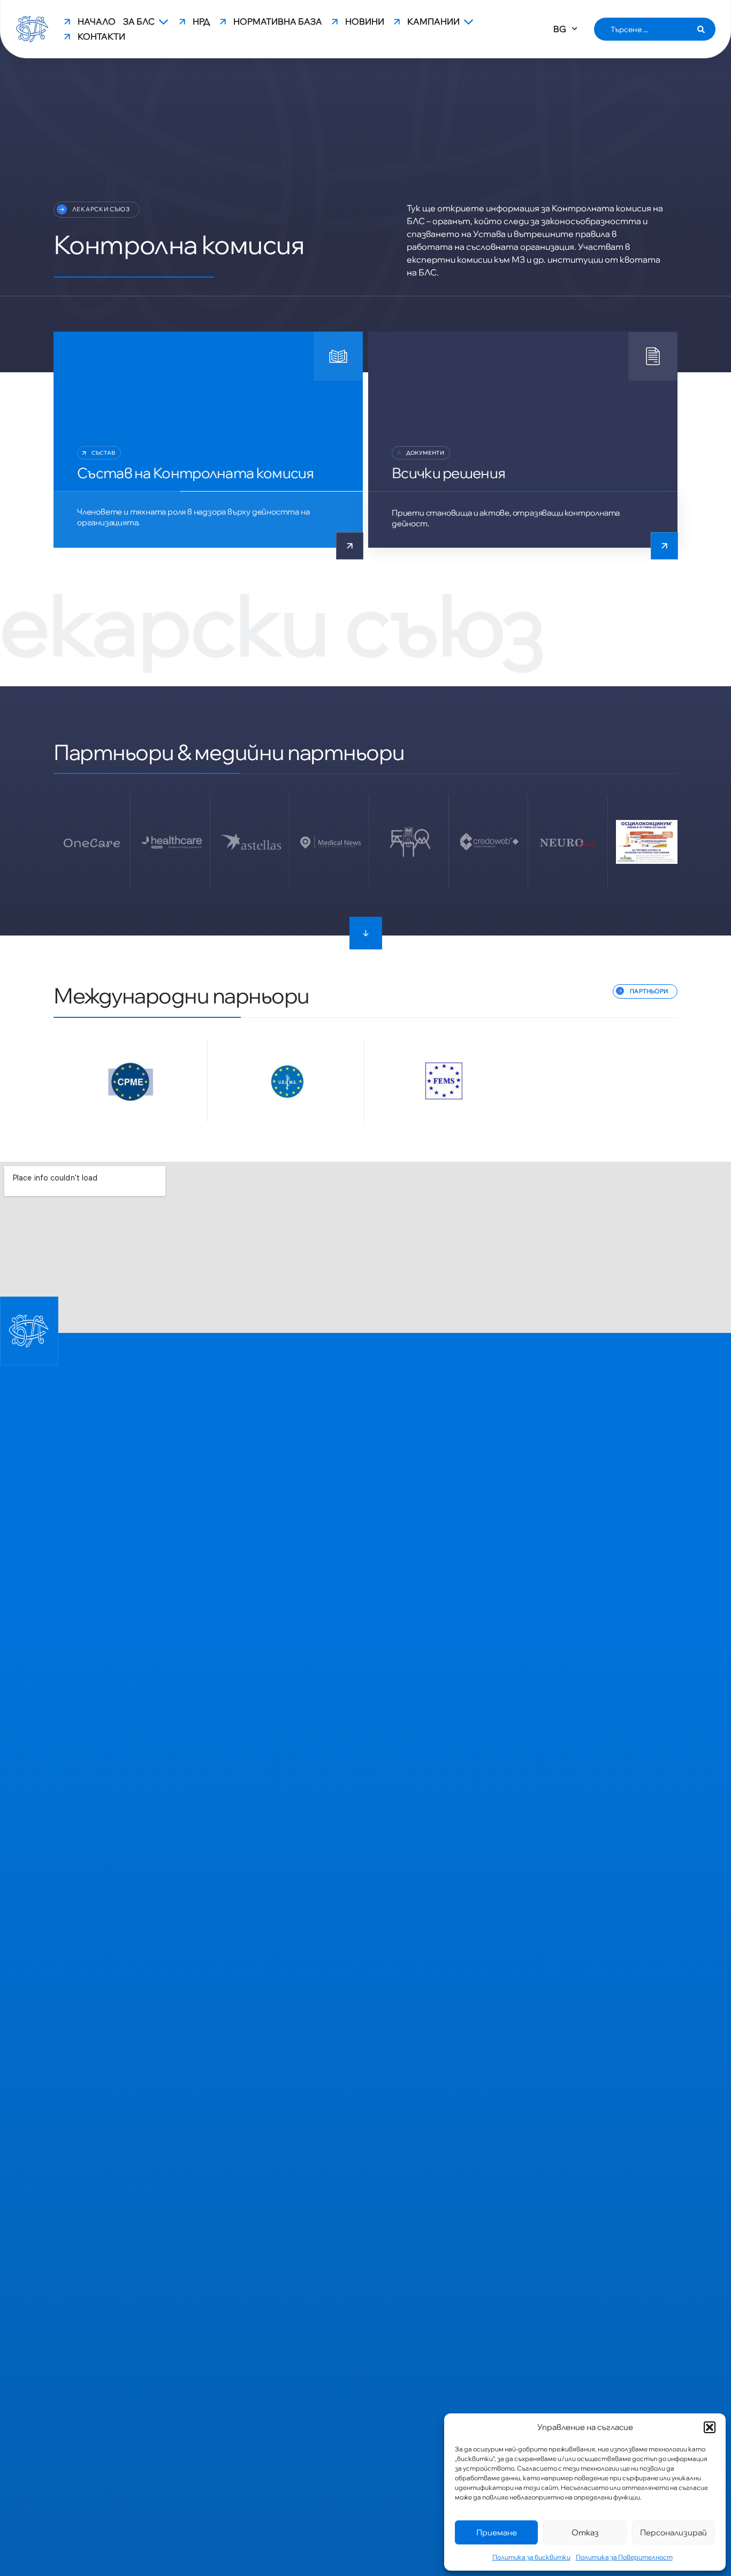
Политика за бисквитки (531, 2557)
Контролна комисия (179, 244)
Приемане (497, 2532)
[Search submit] (701, 29)
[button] (710, 2427)
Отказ (585, 2532)
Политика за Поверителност (624, 2557)
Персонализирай (673, 2532)
